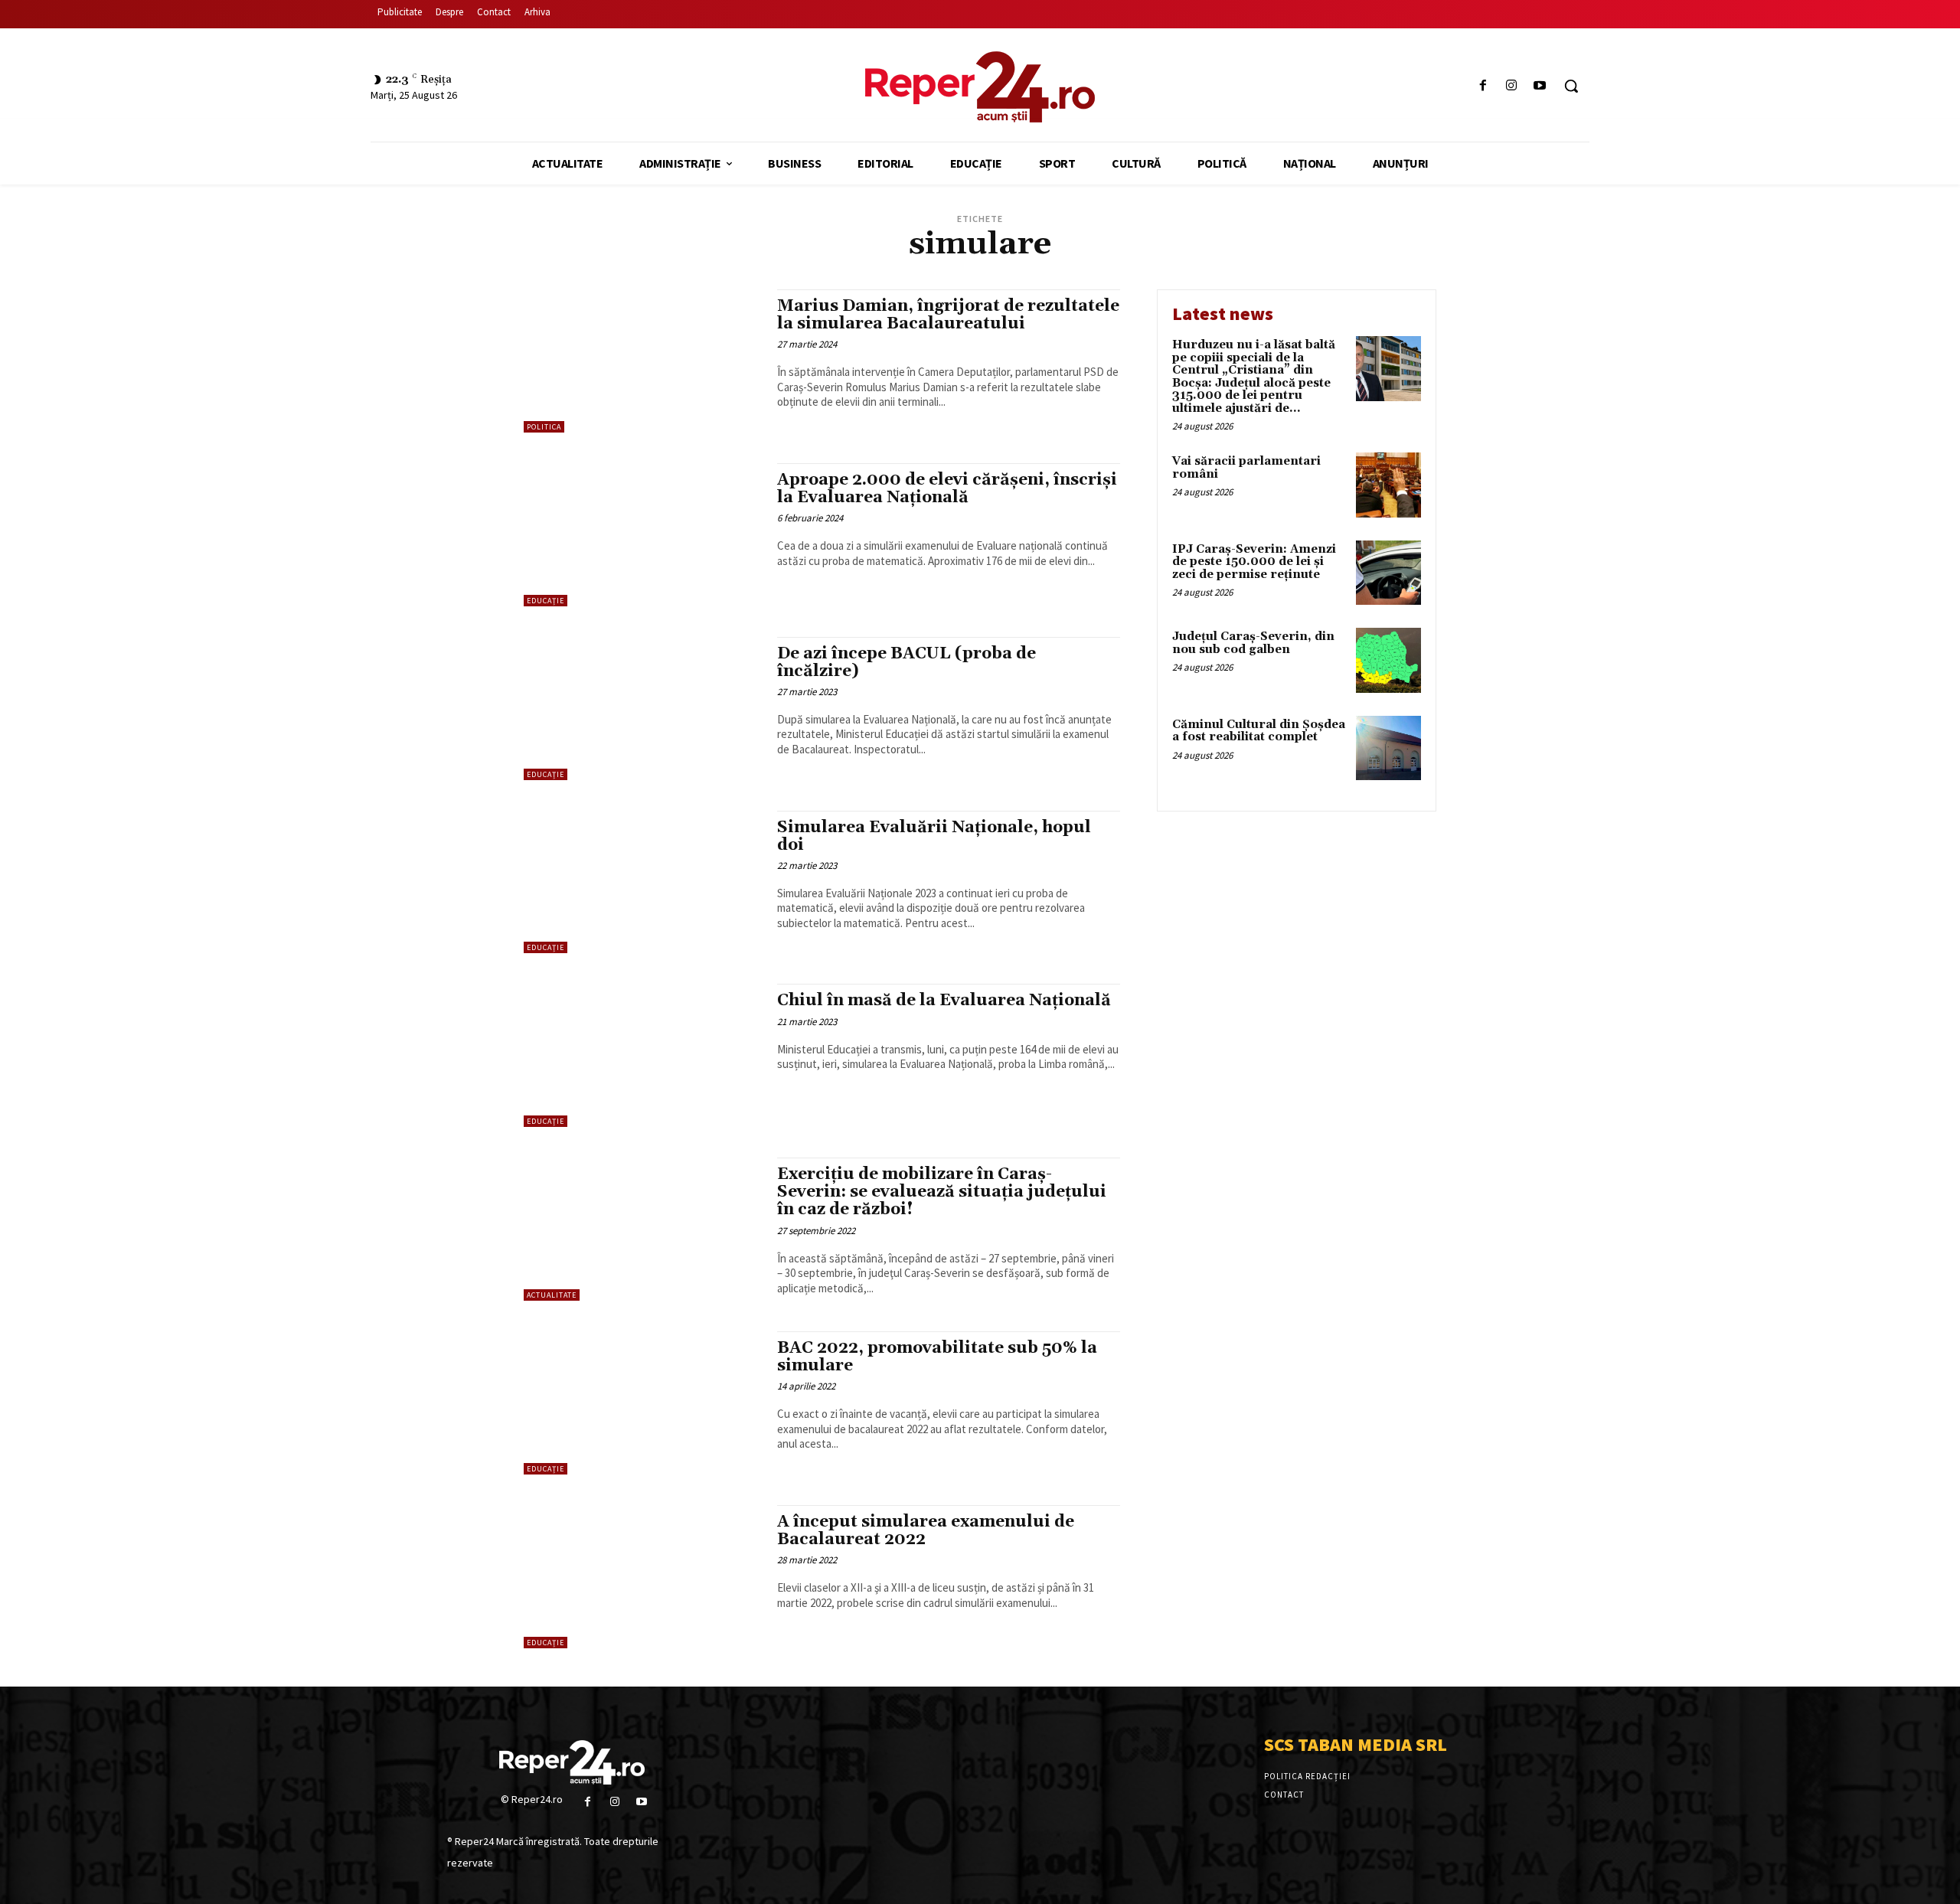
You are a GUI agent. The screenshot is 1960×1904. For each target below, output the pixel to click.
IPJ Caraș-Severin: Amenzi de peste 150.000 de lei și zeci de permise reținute (1254, 562)
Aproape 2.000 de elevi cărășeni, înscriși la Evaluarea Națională (947, 489)
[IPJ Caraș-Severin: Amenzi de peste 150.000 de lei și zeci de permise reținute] (1388, 573)
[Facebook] (1483, 86)
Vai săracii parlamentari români (1246, 468)
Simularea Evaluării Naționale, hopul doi (934, 836)
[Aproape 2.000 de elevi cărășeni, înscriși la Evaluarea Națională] (643, 535)
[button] (1571, 86)
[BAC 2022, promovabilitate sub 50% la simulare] (643, 1403)
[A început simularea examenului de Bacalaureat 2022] (643, 1577)
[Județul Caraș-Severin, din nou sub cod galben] (1388, 660)
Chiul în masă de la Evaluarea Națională (944, 1001)
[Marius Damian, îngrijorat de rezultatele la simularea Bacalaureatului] (643, 361)
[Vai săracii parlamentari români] (1388, 485)
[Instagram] (1512, 86)
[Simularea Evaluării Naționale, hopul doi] (643, 882)
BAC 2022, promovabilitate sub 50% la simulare (937, 1357)
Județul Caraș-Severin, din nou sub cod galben (1253, 643)
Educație (546, 601)
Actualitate (552, 1295)
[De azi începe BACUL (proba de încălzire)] (643, 709)
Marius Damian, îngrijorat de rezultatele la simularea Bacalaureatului (948, 315)
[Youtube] (1540, 86)
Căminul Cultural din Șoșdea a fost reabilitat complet (1259, 731)
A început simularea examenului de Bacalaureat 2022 (926, 1531)
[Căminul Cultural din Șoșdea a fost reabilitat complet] (1388, 748)
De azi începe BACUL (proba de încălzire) (906, 663)
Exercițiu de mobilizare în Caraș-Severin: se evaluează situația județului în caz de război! (942, 1192)
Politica (544, 427)
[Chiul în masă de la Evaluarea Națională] (643, 1055)
